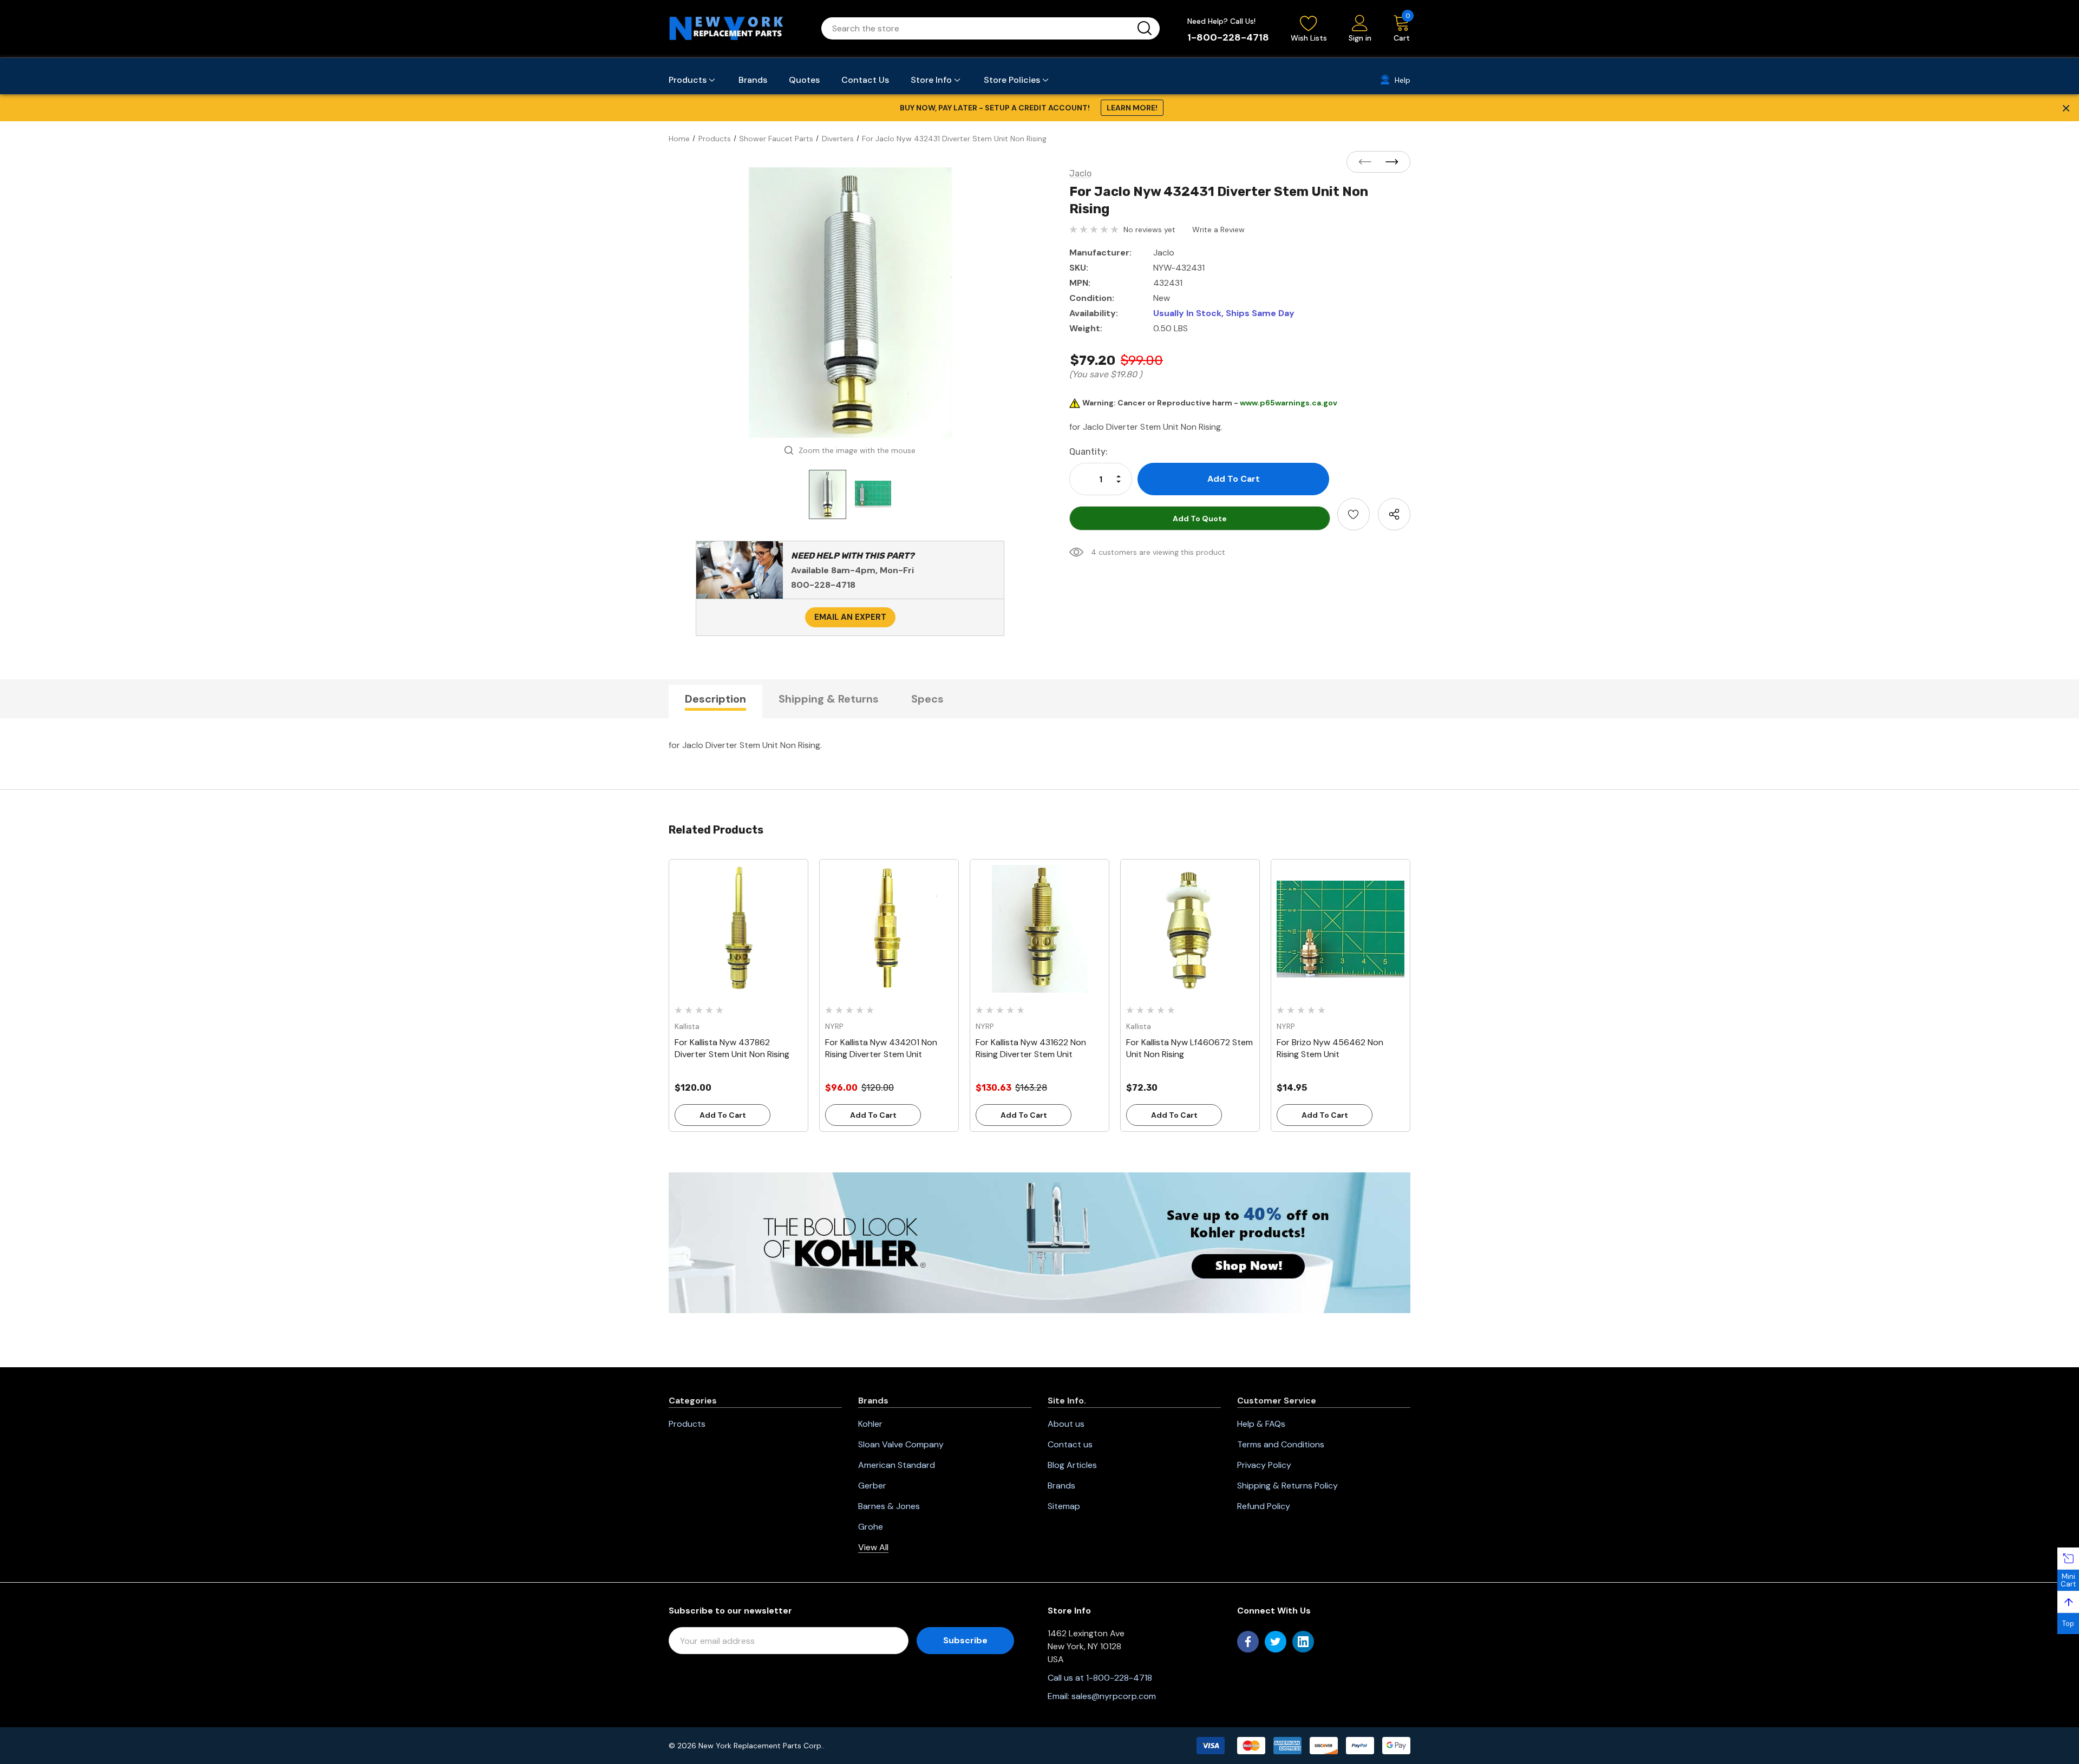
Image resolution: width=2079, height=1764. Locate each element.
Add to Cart (723, 1115)
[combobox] (978, 28)
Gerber (872, 1486)
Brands (1061, 1486)
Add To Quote (1200, 519)
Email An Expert (850, 617)
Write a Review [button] (1218, 229)
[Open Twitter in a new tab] (1276, 1642)
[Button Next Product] (1389, 162)
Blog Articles (1072, 1465)
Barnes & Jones (889, 1506)
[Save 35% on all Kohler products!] (1039, 1242)
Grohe (871, 1527)
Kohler (870, 1424)
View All (873, 1547)
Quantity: (1088, 452)
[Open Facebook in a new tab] (1248, 1642)
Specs (927, 699)
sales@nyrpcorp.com (1114, 1696)
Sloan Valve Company (901, 1444)
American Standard (897, 1465)
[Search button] (1145, 28)
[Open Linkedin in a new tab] (1303, 1642)
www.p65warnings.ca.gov (1289, 403)
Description (715, 699)
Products (687, 1424)
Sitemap (1064, 1506)
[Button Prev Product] (1368, 162)
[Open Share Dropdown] (1394, 514)
